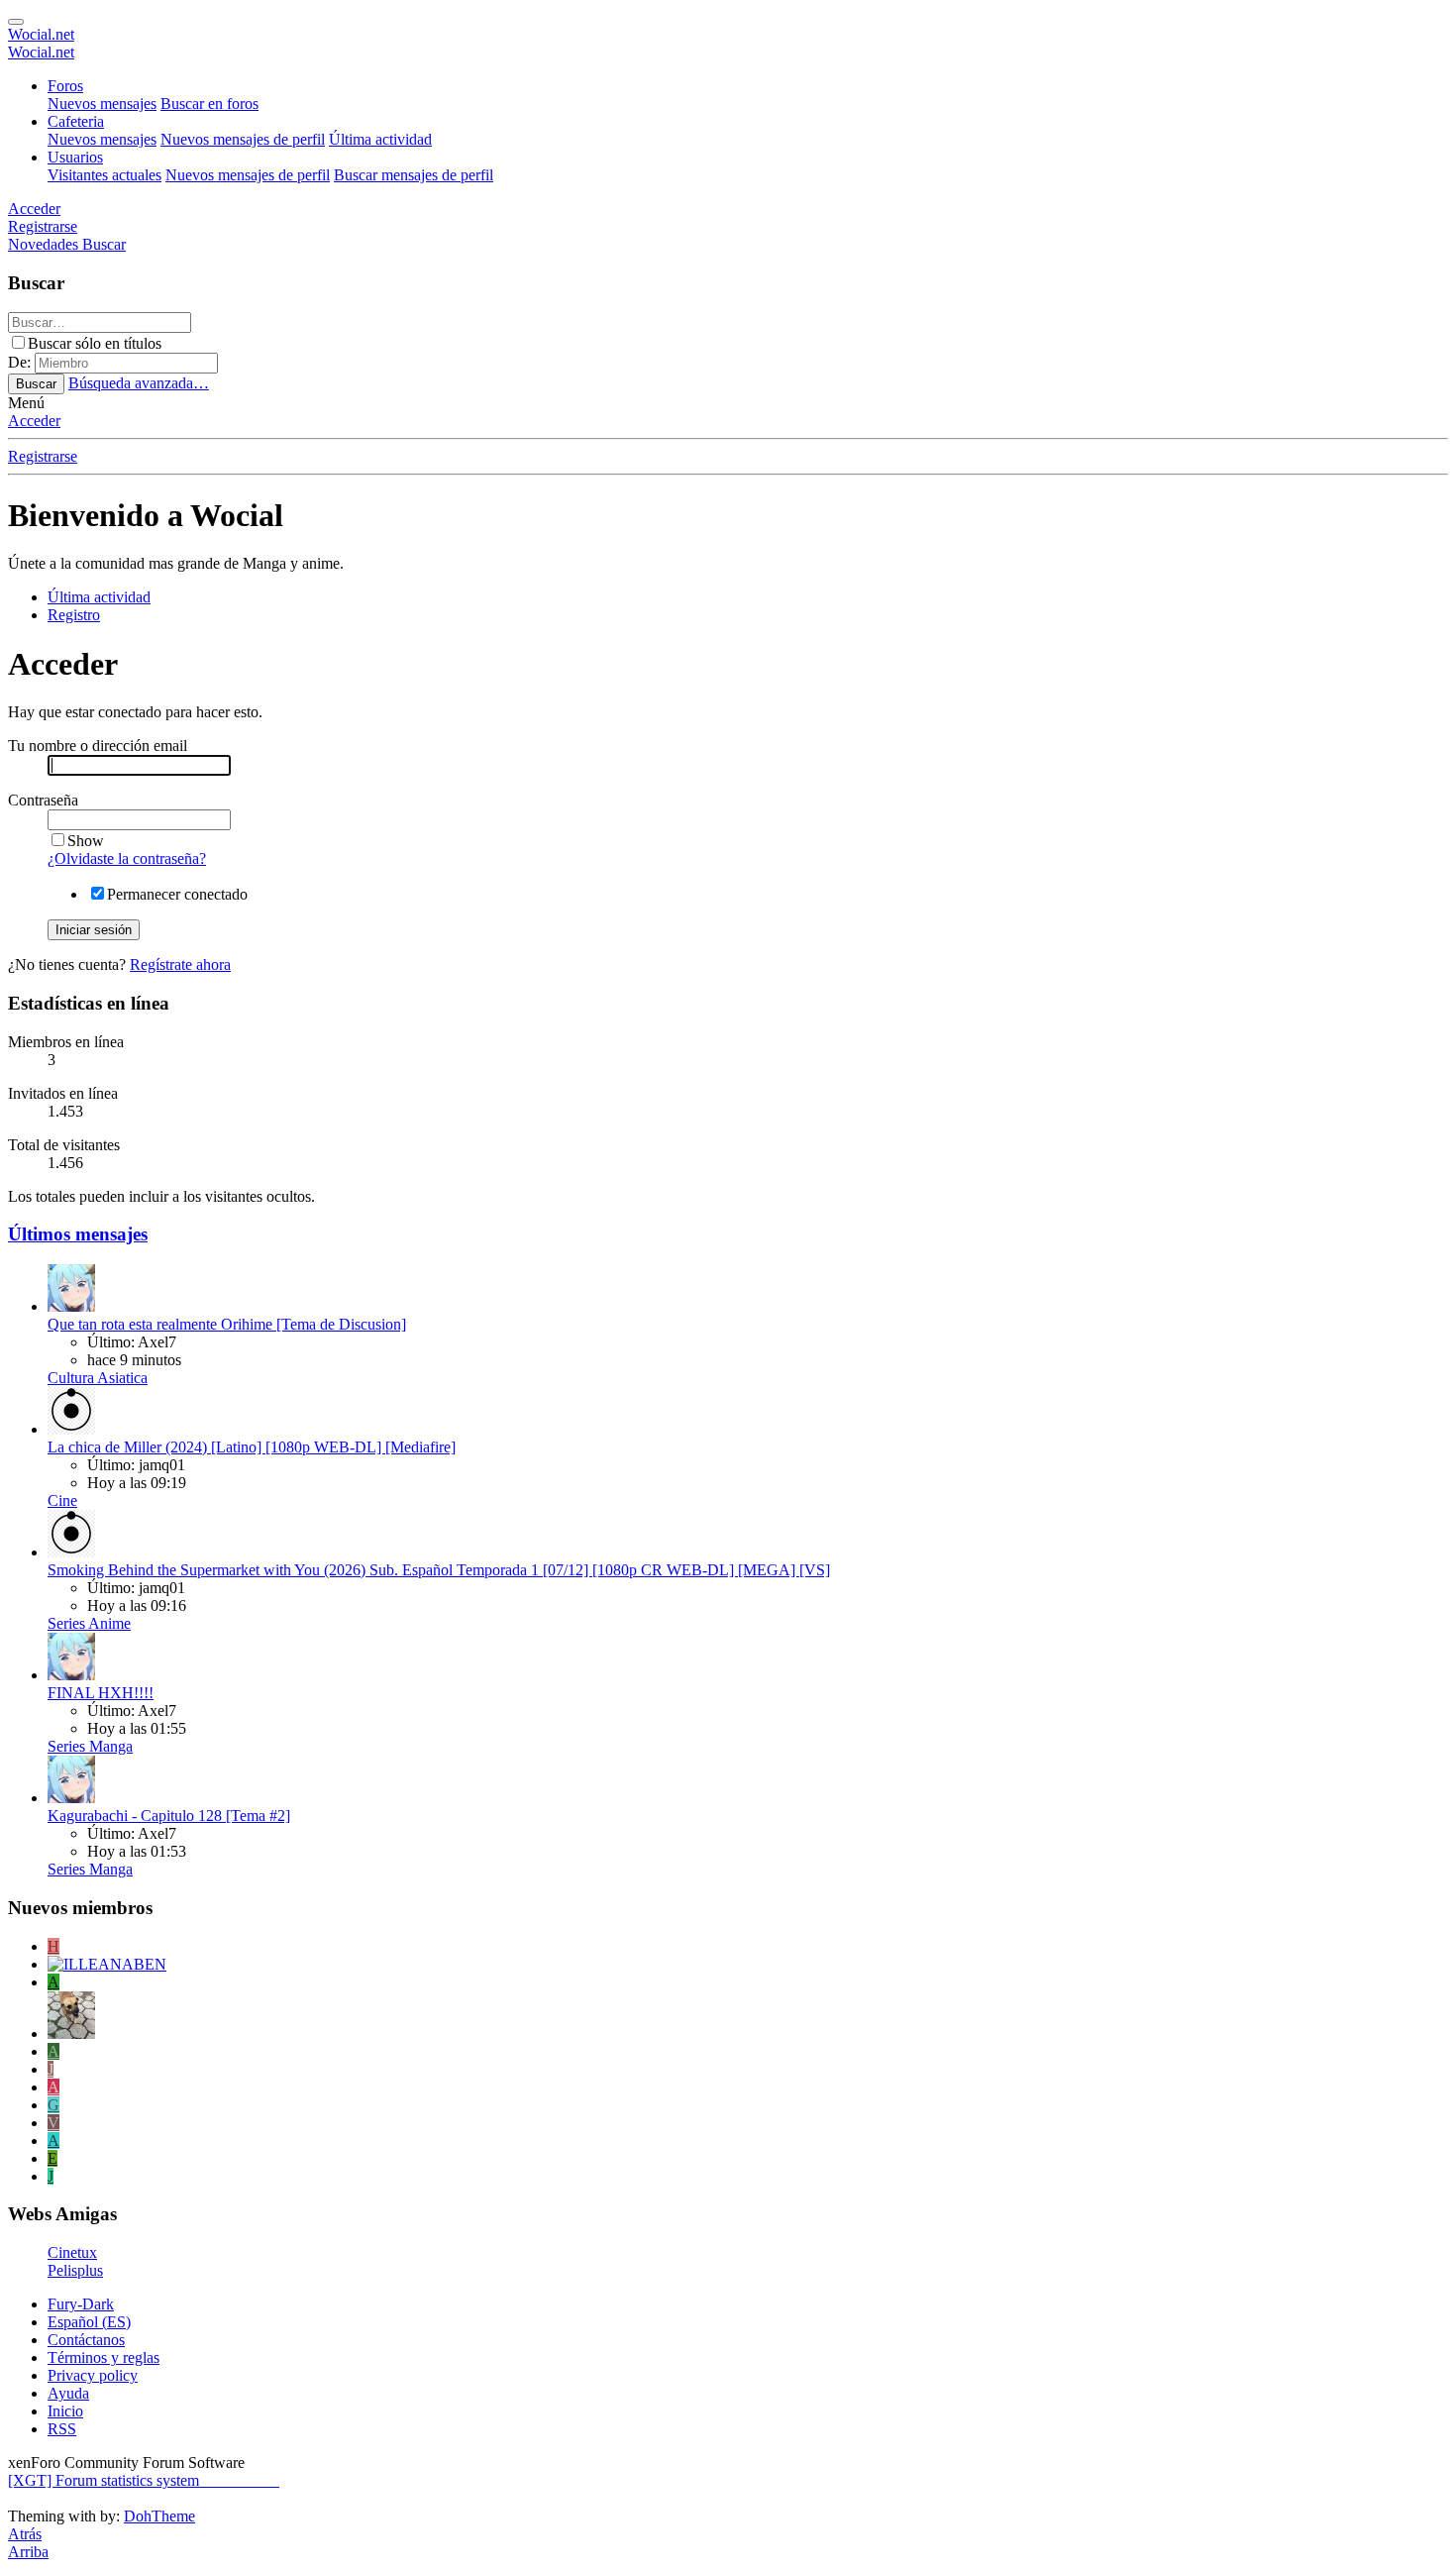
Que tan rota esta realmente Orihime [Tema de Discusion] (227, 1324)
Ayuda (68, 2393)
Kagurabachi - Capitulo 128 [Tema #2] (169, 1816)
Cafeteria (76, 121)
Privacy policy (93, 2375)
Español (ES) (89, 2322)
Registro (74, 615)
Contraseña (43, 800)
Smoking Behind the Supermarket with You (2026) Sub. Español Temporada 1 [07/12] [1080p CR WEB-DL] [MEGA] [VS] (439, 1570)
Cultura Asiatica (98, 1378)
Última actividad (380, 139)
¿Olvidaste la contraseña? (127, 858)
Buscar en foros (209, 104)
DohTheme (159, 2516)
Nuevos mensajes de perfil (243, 139)
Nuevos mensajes (102, 104)
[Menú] (16, 22)
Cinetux (72, 2252)
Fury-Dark (81, 2304)
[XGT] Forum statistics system (144, 2480)
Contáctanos (86, 2340)
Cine (62, 1500)
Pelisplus (75, 2270)
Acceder (34, 421)
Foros (65, 86)
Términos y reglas (104, 2357)
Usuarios (75, 157)
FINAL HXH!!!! (101, 1693)
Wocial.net (41, 34)
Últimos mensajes (78, 1234)
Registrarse (43, 456)
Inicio (65, 2411)
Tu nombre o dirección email (98, 746)
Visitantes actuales (104, 175)
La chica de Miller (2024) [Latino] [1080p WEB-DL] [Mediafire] (252, 1447)
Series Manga (90, 1746)
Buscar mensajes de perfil (414, 175)
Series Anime (89, 1623)
